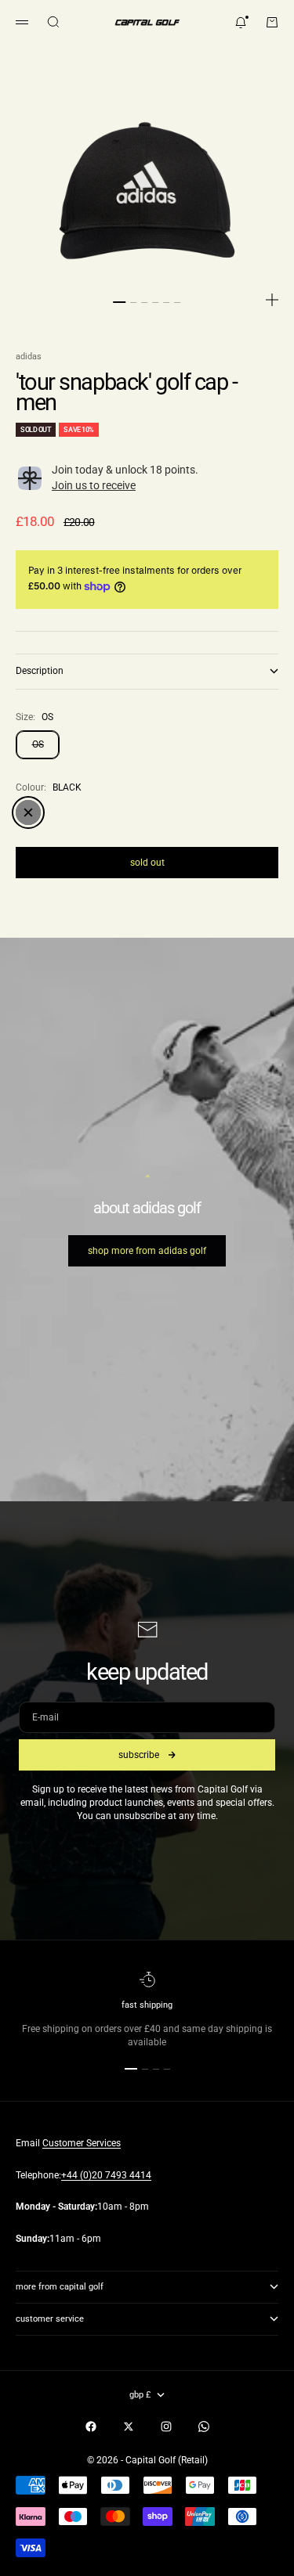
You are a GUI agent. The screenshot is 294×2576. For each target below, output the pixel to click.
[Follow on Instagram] (166, 2426)
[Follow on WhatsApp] (204, 2426)
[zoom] (272, 300)
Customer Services (82, 2143)
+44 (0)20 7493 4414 (106, 2175)
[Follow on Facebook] (91, 2426)
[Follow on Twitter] (129, 2426)
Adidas (29, 357)
